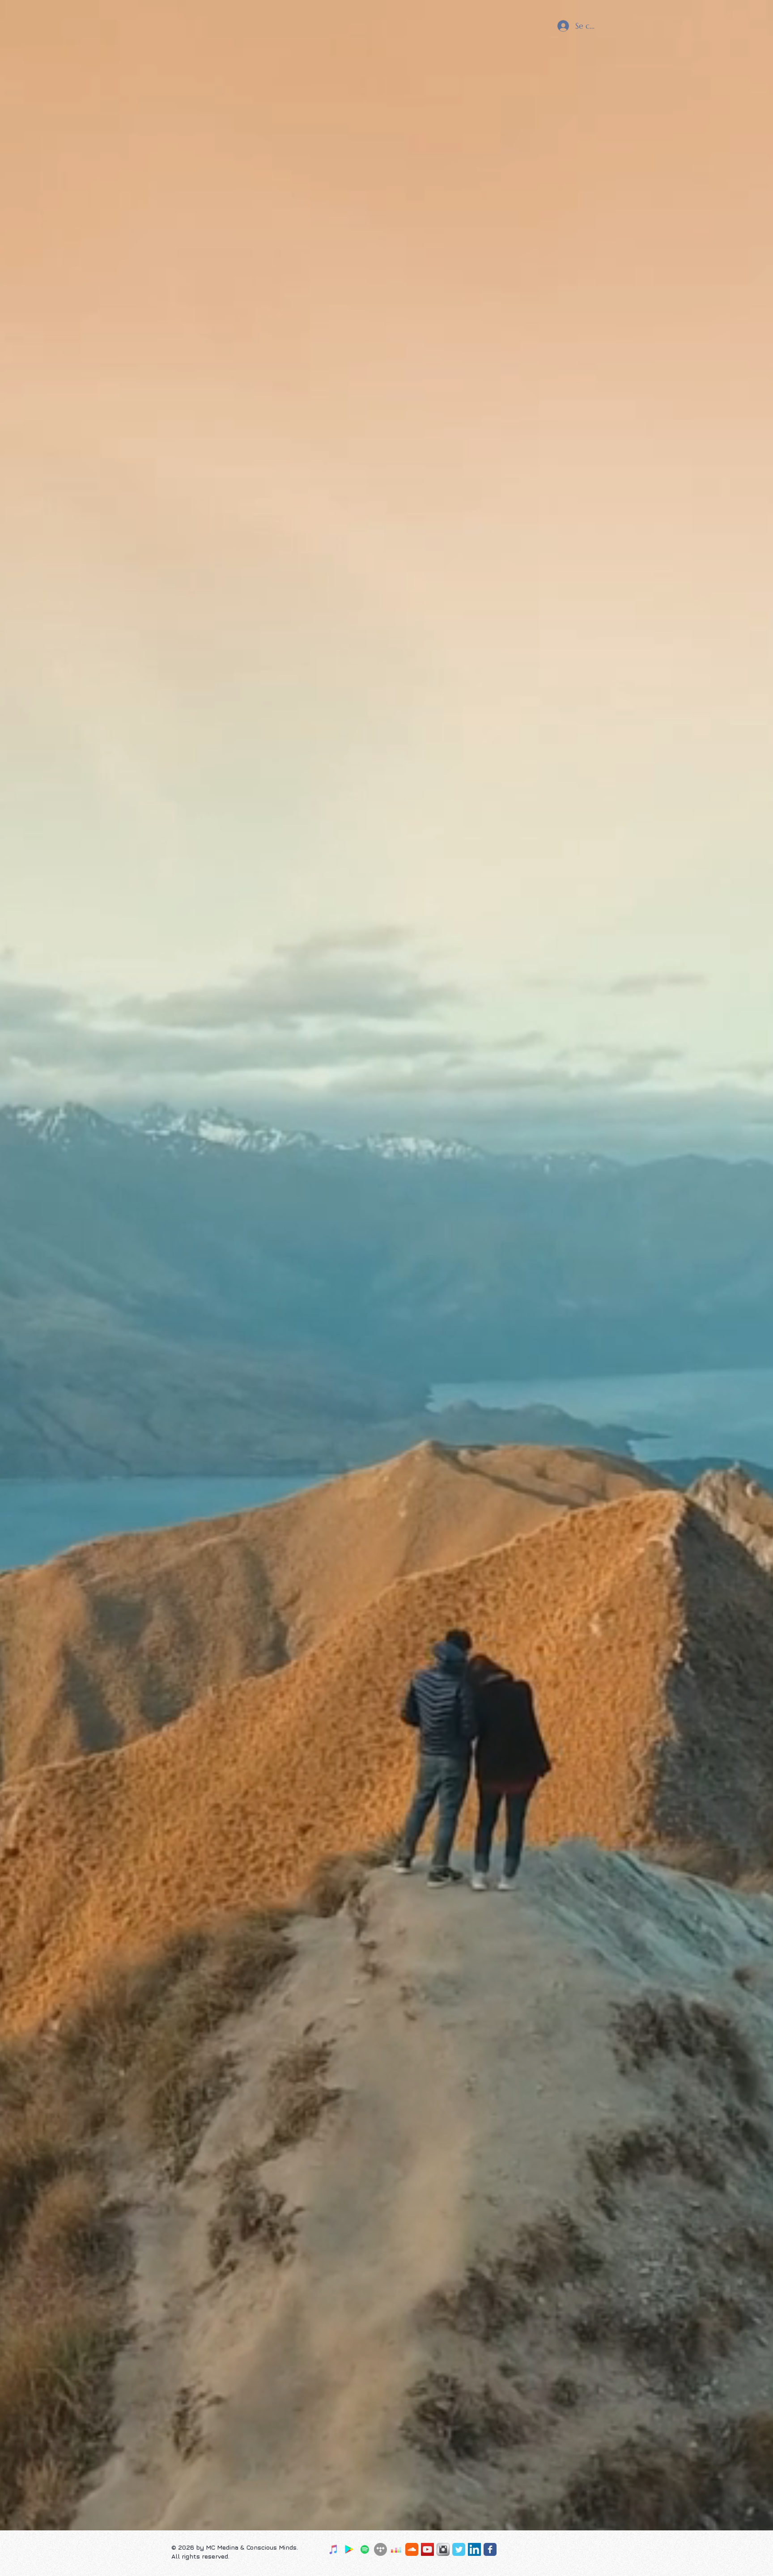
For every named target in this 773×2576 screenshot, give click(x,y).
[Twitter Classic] (459, 2549)
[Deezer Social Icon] (396, 2549)
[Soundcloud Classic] (412, 2549)
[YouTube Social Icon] (427, 2549)
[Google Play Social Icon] (349, 2549)
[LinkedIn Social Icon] (474, 2549)
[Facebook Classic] (490, 2549)
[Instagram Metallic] (443, 2549)
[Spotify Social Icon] (365, 2549)
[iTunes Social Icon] (333, 2549)
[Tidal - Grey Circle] (380, 2549)
